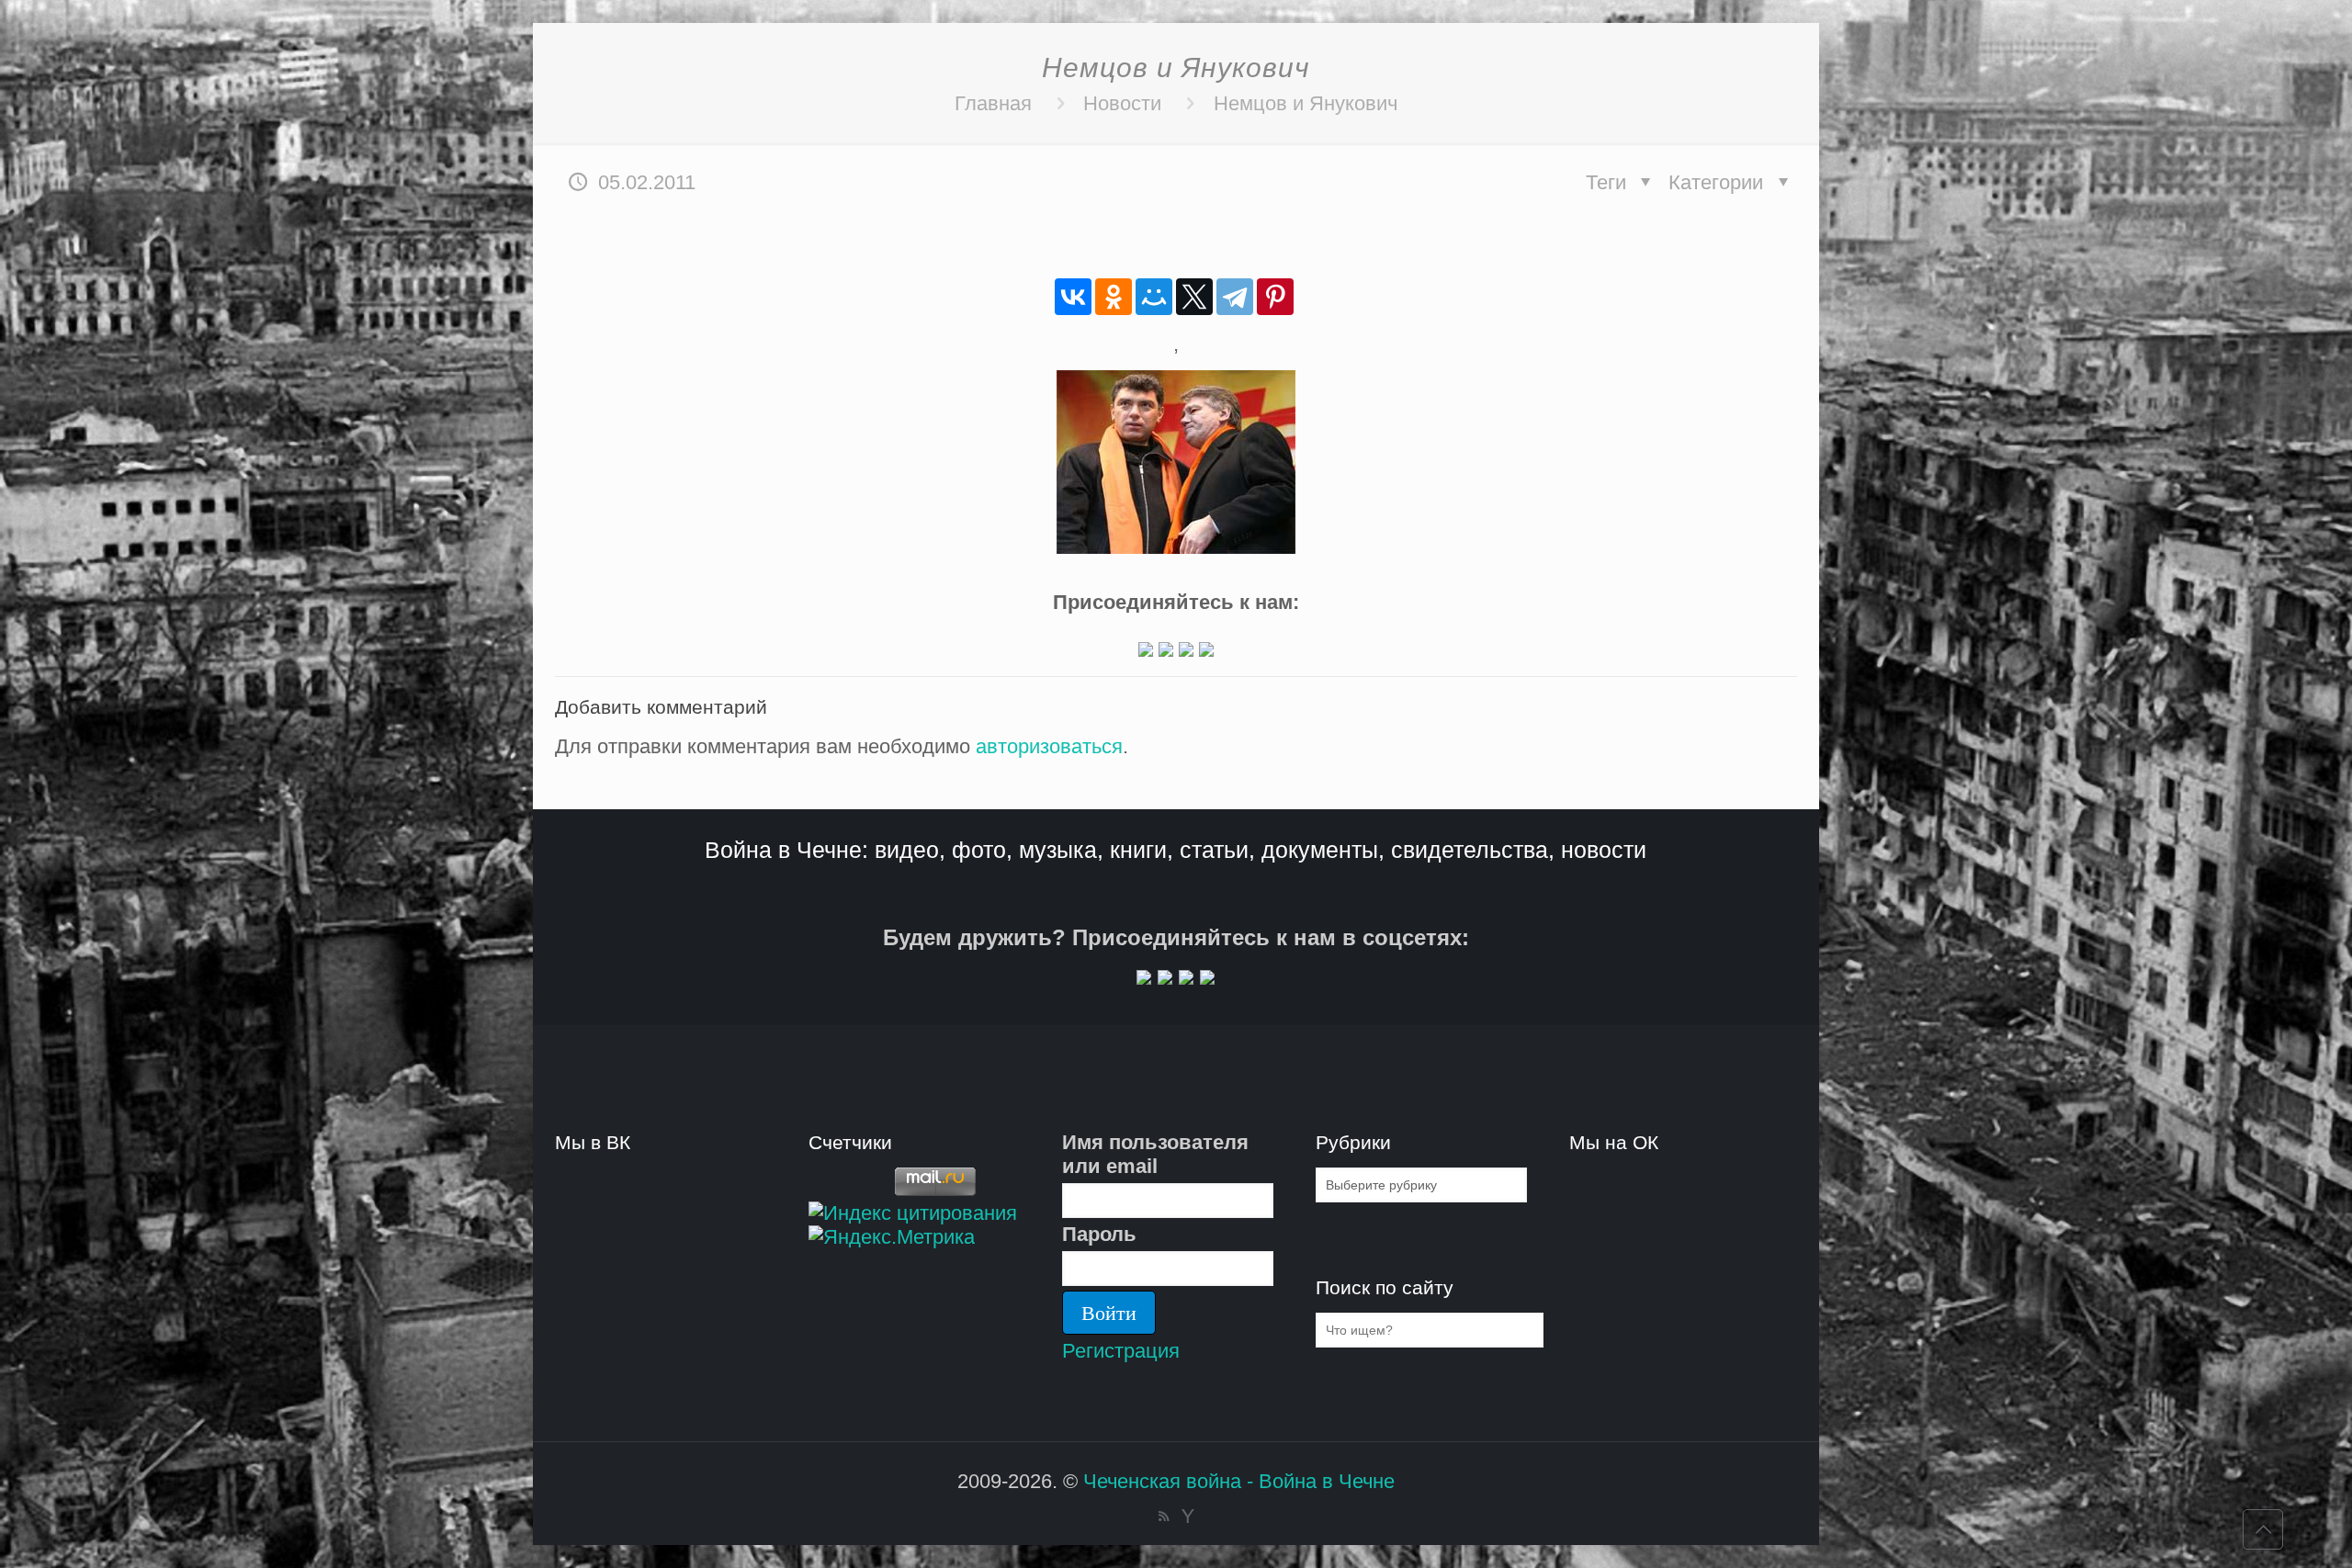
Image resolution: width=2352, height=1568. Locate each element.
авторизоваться (1049, 746)
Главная (993, 103)
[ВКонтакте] (1073, 297)
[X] (1194, 297)
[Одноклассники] (1114, 297)
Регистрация (1121, 1351)
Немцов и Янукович (1306, 103)
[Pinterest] (1275, 297)
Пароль (1099, 1234)
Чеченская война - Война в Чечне (1239, 1481)
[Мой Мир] (1154, 297)
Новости (1122, 103)
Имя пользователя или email (1155, 1154)
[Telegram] (1235, 297)
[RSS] (1164, 1516)
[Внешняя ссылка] (1146, 650)
